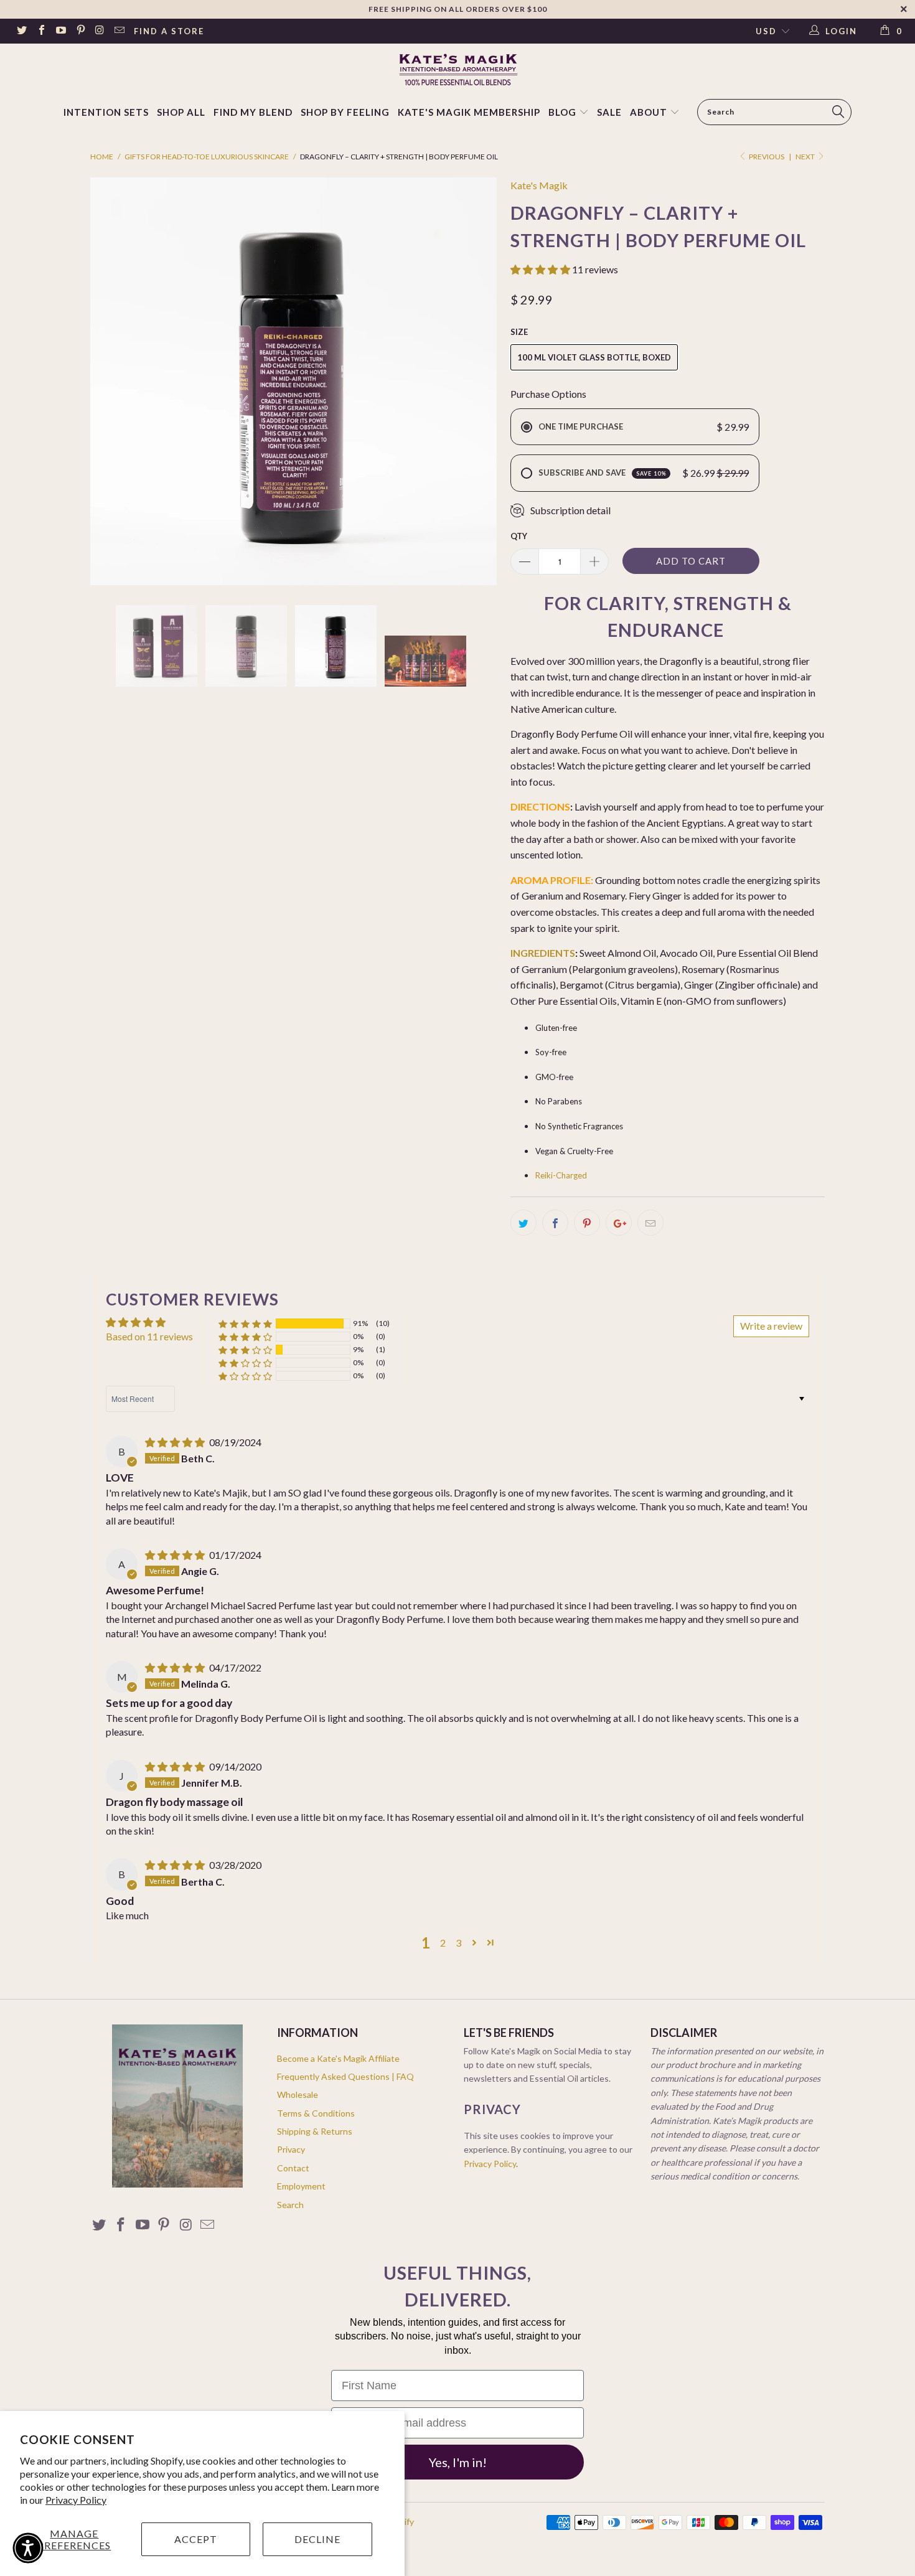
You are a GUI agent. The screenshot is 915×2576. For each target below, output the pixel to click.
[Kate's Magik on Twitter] (21, 31)
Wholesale (298, 2094)
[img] (175, 1442)
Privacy (291, 2149)
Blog (564, 112)
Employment (301, 2186)
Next (806, 157)
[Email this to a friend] (650, 1223)
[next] (476, 381)
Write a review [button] (771, 1326)
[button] (540, 269)
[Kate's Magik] (457, 69)
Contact (293, 2168)
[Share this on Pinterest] (587, 1223)
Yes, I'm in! (458, 2462)
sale (609, 112)
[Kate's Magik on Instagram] (100, 31)
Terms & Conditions (316, 2113)
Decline (317, 2539)
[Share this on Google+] (619, 1223)
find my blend (253, 112)
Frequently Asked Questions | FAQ (345, 2076)
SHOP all (181, 112)
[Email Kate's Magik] (119, 31)
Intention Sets (106, 112)
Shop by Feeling (345, 112)
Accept (196, 2539)
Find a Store (169, 31)
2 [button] (443, 1943)
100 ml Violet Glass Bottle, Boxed (594, 357)
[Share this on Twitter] (523, 1223)
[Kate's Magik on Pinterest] (80, 31)
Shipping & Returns (315, 2131)
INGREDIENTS (543, 953)
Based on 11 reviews (149, 1336)
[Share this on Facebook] (555, 1223)
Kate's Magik (539, 185)
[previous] (112, 381)
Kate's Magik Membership (469, 112)
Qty (519, 536)
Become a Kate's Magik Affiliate (338, 2058)
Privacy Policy (76, 2500)
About (649, 112)
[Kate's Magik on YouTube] (60, 31)
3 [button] (458, 1943)
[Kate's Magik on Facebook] (40, 31)
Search (290, 2205)
